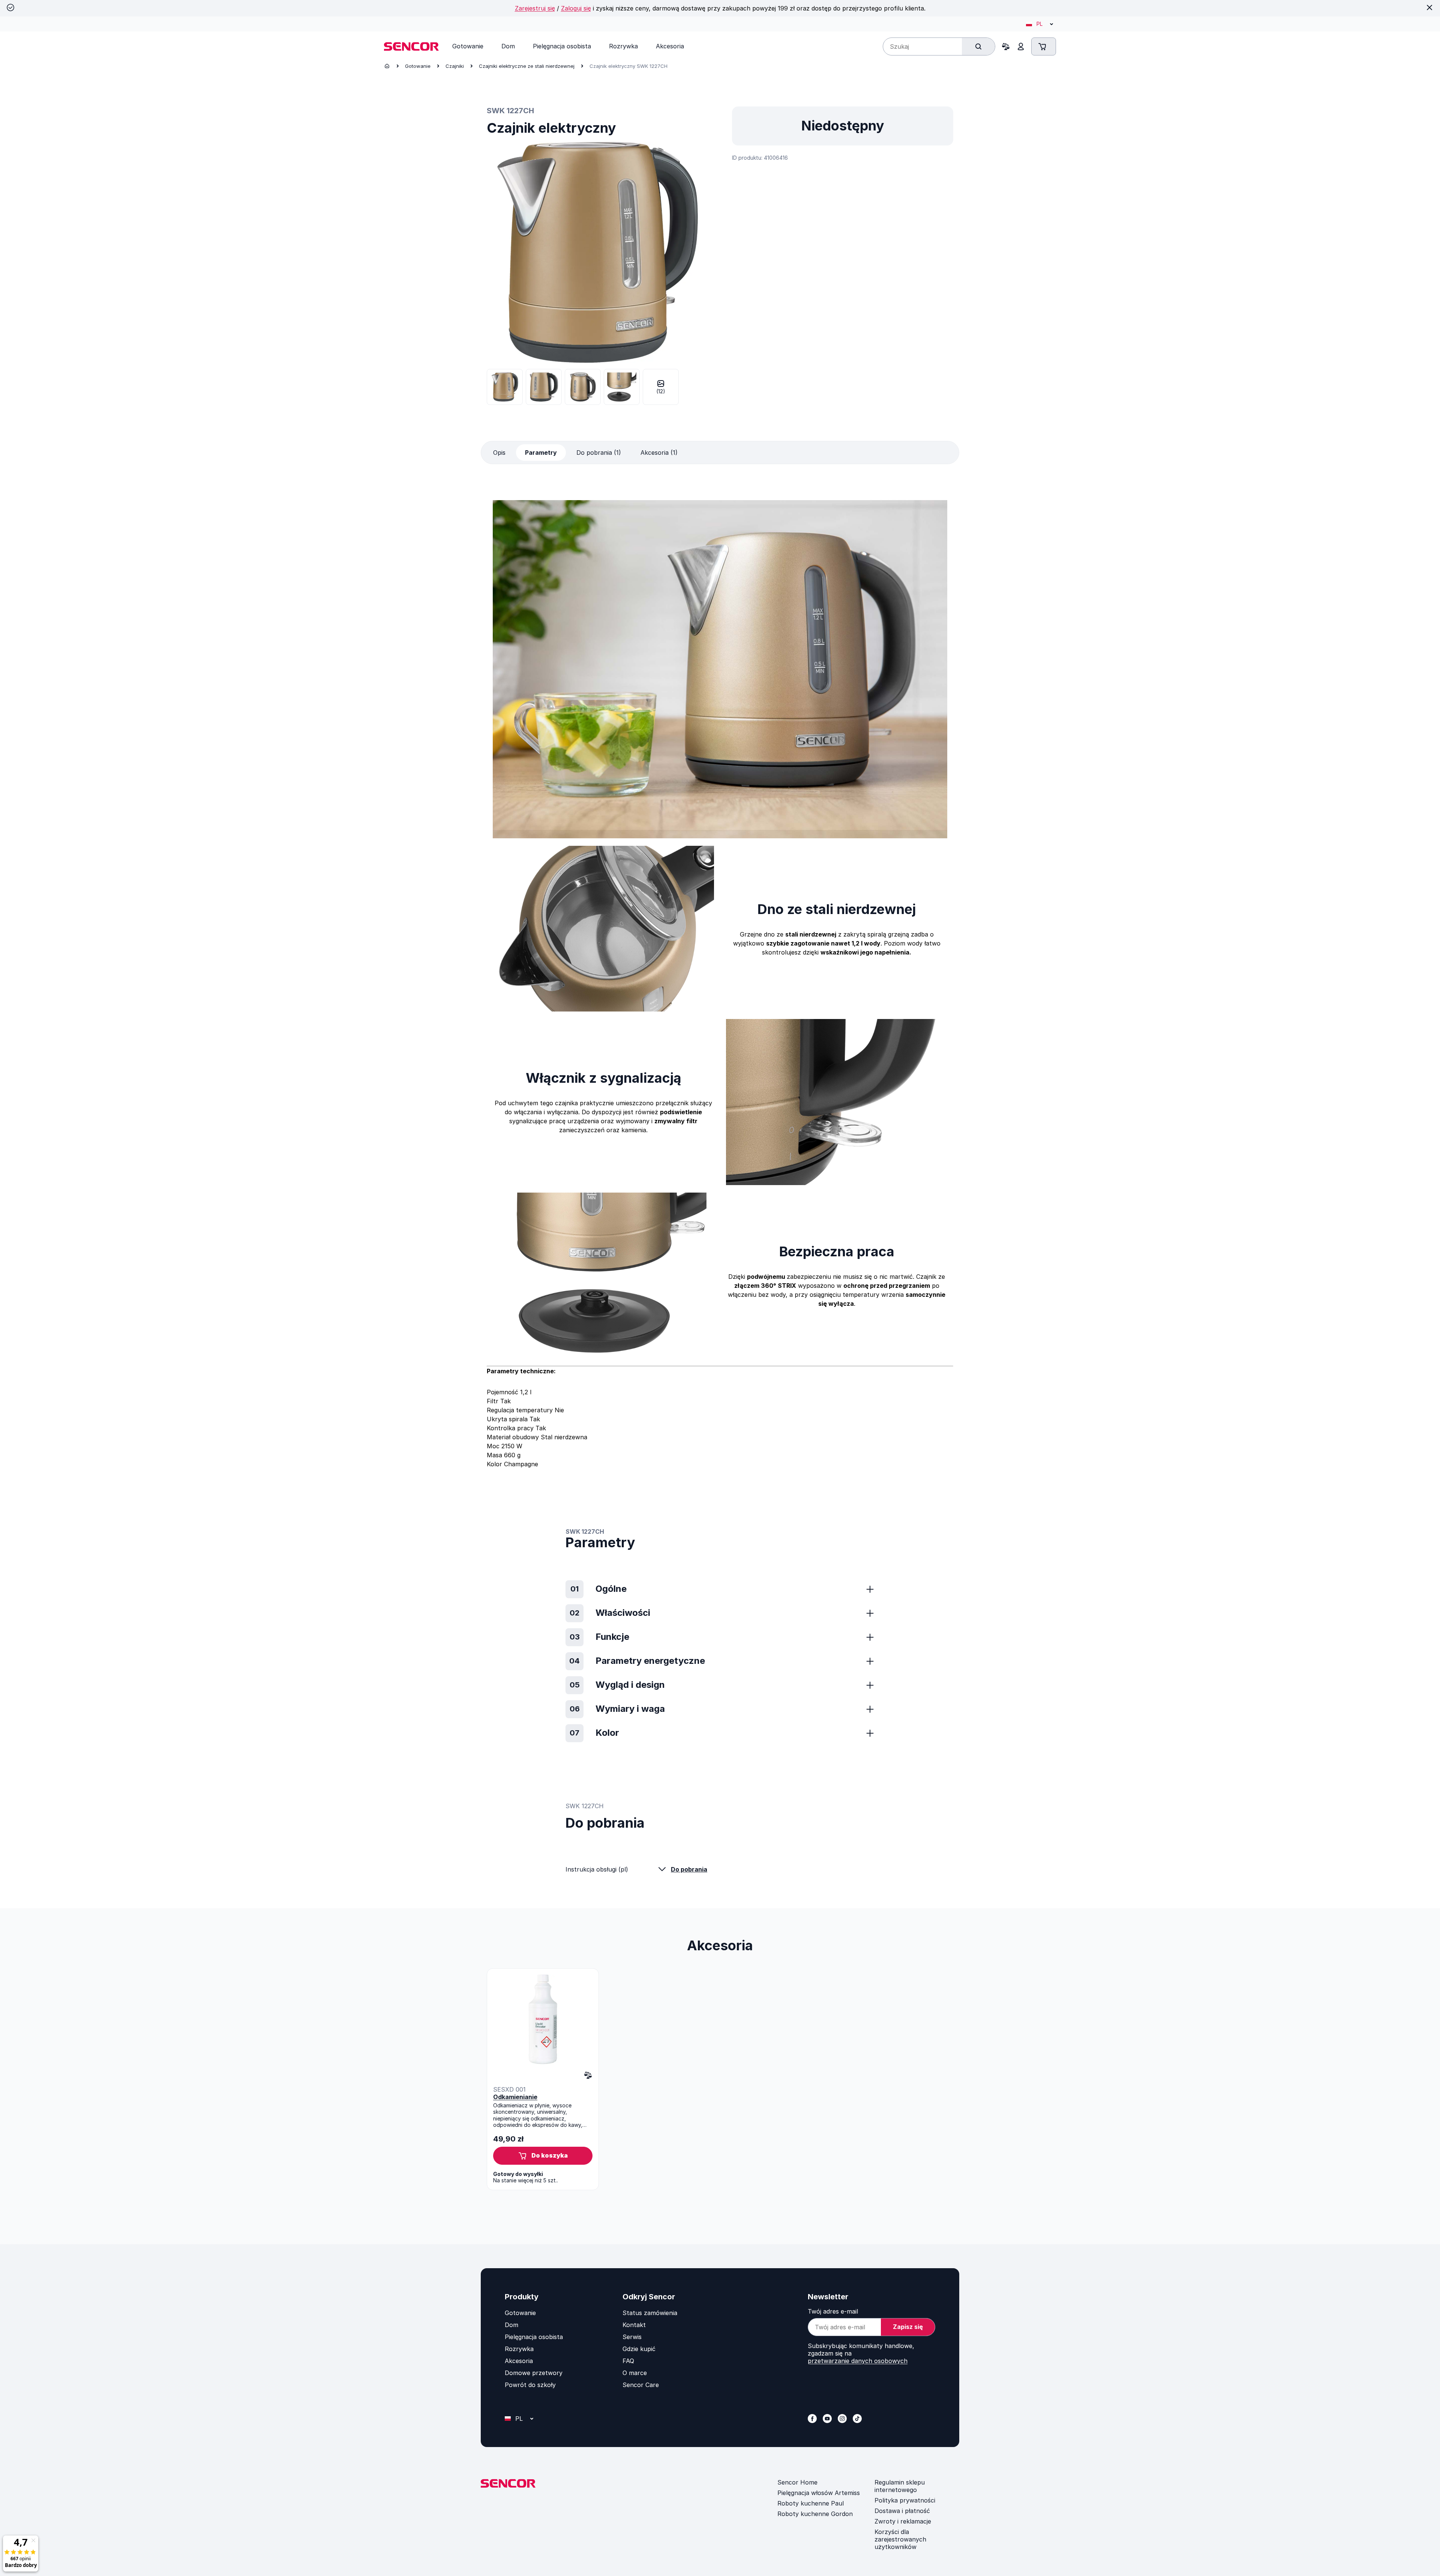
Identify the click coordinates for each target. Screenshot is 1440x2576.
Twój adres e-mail (833, 2311)
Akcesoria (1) (659, 453)
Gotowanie (418, 66)
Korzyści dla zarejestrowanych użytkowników (900, 2539)
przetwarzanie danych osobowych (858, 2361)
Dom (511, 2325)
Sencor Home (797, 2482)
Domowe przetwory (534, 2373)
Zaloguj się (576, 8)
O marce (635, 2373)
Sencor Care (641, 2385)
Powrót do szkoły (530, 2385)
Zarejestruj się (535, 8)
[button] (543, 2156)
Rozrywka (519, 2349)
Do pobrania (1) (599, 453)
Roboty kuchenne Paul (811, 2503)
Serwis (632, 2337)
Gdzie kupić (639, 2349)
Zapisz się (908, 2327)
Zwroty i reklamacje (903, 2521)
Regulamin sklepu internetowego (900, 2486)
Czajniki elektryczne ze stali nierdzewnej (527, 66)
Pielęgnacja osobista (534, 2337)
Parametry (541, 453)
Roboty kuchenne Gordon (815, 2514)
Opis (499, 453)
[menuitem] (468, 46)
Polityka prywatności (905, 2500)
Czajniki (455, 66)
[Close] (1429, 7)
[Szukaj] (978, 46)
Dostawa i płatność (902, 2511)
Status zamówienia (650, 2313)
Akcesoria (519, 2361)
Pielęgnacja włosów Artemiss (819, 2493)
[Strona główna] (387, 66)
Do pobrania (689, 1869)
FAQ (628, 2361)
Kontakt (634, 2325)
